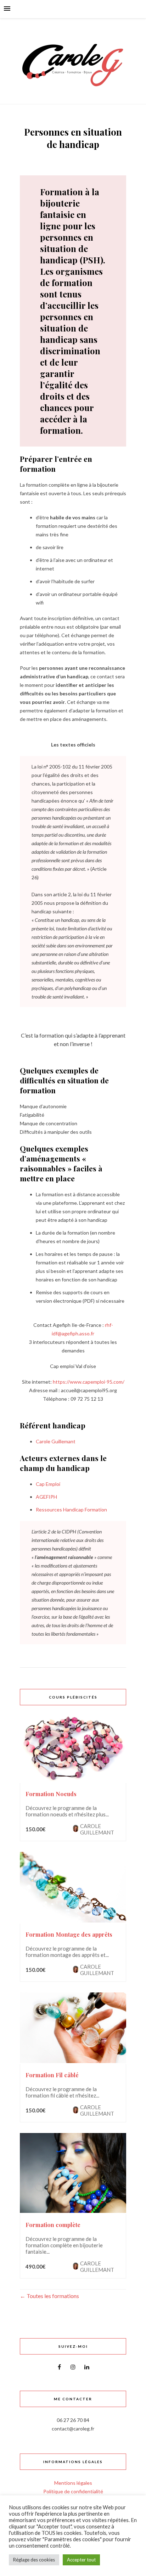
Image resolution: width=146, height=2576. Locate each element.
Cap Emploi (48, 1484)
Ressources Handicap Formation (71, 1509)
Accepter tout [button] (81, 2560)
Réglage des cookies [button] (34, 2560)
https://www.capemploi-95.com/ (89, 1382)
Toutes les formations (52, 2296)
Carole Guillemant (56, 1441)
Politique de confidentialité (73, 2491)
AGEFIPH (46, 1497)
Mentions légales (73, 2483)
